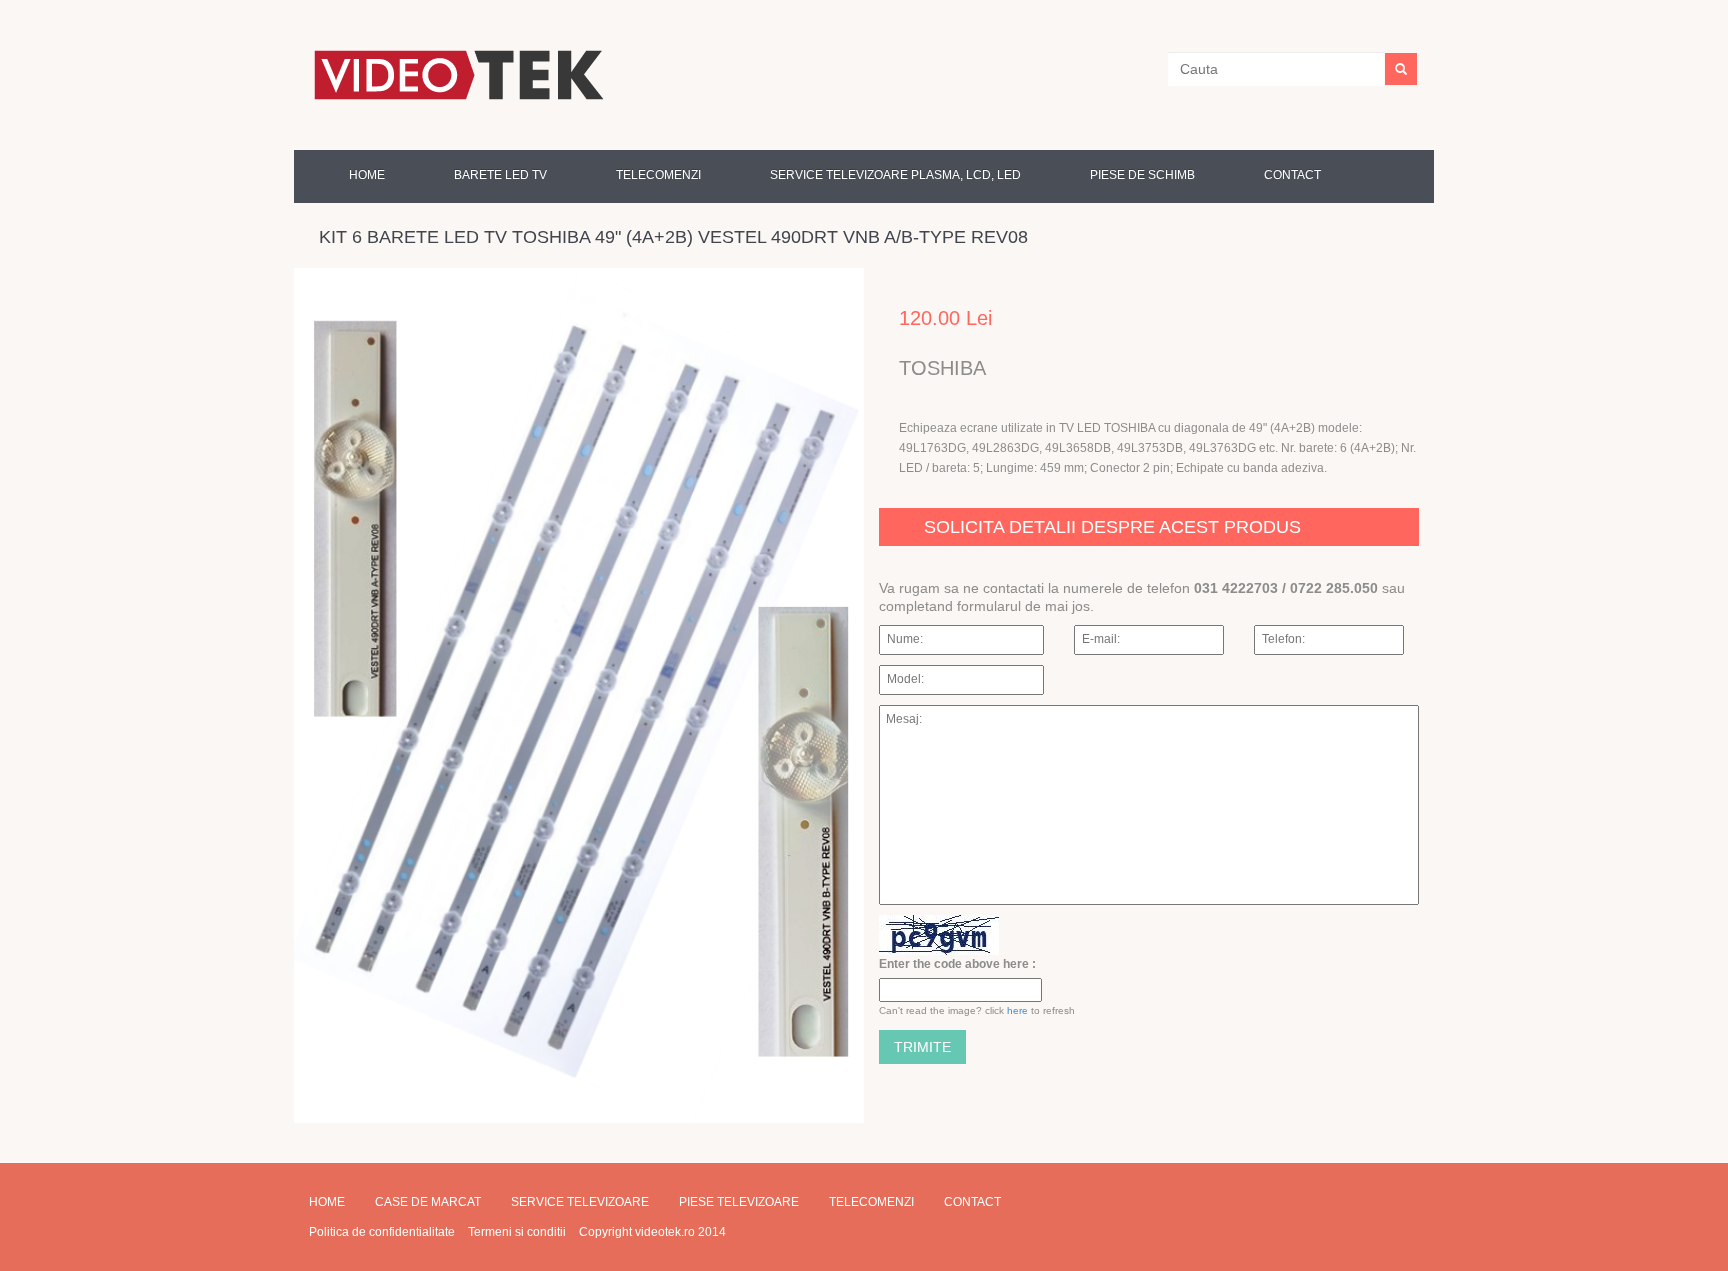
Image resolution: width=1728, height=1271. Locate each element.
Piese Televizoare (739, 1202)
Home (367, 175)
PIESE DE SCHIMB (1142, 175)
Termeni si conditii (517, 1232)
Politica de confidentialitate (382, 1232)
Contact (1292, 175)
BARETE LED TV (500, 175)
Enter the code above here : (957, 964)
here (1017, 1010)
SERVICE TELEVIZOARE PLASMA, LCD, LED (895, 175)
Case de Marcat (428, 1202)
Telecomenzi (871, 1202)
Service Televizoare (580, 1202)
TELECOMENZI (658, 175)
